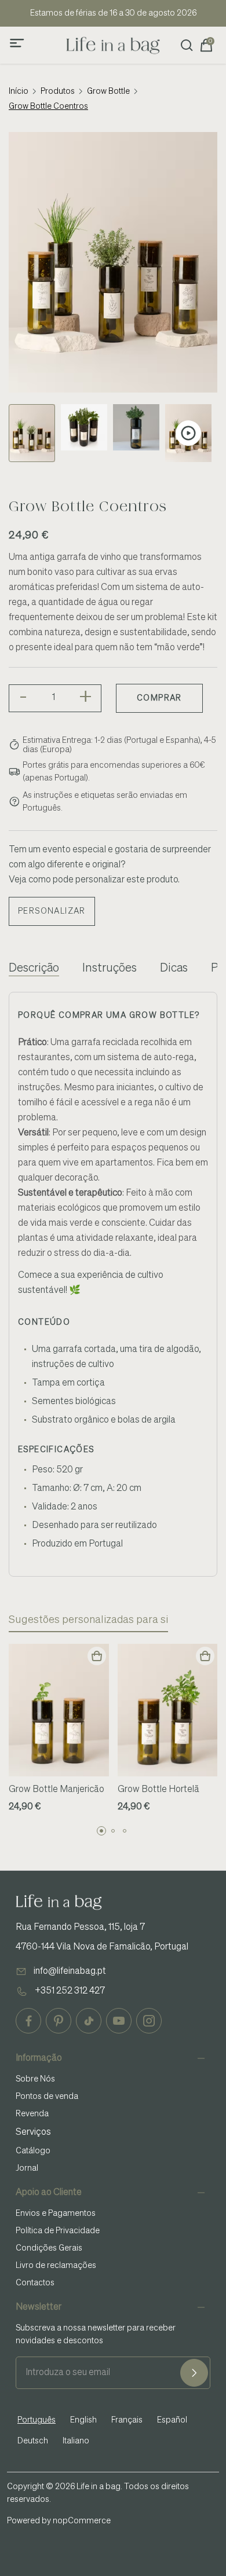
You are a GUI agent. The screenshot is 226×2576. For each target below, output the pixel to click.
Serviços (33, 2132)
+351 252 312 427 (70, 1991)
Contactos (35, 2283)
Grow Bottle (108, 91)
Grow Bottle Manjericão (57, 1790)
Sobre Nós (35, 2079)
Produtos (58, 91)
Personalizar (52, 911)
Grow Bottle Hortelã (158, 1790)
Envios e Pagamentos (56, 2214)
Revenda (32, 2114)
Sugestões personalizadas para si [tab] (88, 1620)
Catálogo (33, 2151)
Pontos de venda (47, 2097)
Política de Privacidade (58, 2231)
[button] (101, 1831)
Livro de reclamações (56, 2266)
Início (19, 91)
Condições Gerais (49, 2248)
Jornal (27, 2168)
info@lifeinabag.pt (70, 1972)
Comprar (159, 698)
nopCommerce (82, 2521)
